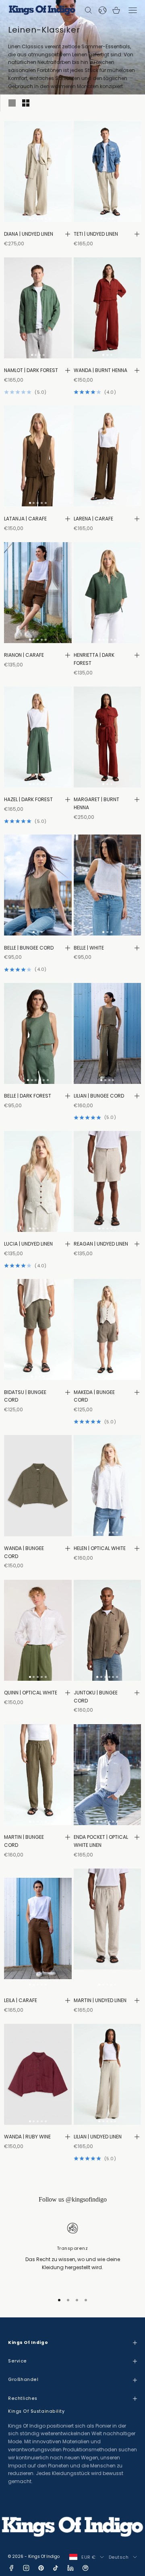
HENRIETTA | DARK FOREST (94, 659)
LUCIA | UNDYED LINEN (28, 1244)
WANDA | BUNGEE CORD (24, 1552)
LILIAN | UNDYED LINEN (98, 2137)
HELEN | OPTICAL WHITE (100, 1548)
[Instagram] (26, 2568)
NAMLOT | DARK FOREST (31, 370)
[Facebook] (11, 2568)
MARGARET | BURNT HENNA (96, 803)
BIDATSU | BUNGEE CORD (25, 1396)
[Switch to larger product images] (12, 103)
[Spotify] (85, 2568)
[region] (72, 2253)
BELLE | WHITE (89, 948)
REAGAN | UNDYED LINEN (101, 1244)
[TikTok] (56, 2568)
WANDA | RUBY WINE (27, 2137)
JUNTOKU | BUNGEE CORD (96, 1697)
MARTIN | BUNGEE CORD (24, 1841)
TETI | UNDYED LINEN (96, 234)
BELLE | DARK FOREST (28, 1096)
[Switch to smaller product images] (26, 103)
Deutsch (119, 2557)
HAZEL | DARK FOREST (28, 799)
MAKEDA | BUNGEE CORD (94, 1396)
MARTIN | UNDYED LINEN (100, 2000)
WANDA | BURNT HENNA (100, 370)
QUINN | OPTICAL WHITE (31, 1693)
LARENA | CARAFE (93, 519)
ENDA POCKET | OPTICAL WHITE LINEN (101, 1841)
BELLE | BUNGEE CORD (29, 948)
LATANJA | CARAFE (25, 519)
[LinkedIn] (70, 2568)
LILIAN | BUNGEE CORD (99, 1096)
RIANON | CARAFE (24, 655)
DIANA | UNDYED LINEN (29, 234)
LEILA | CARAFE (21, 2000)
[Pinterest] (41, 2568)
